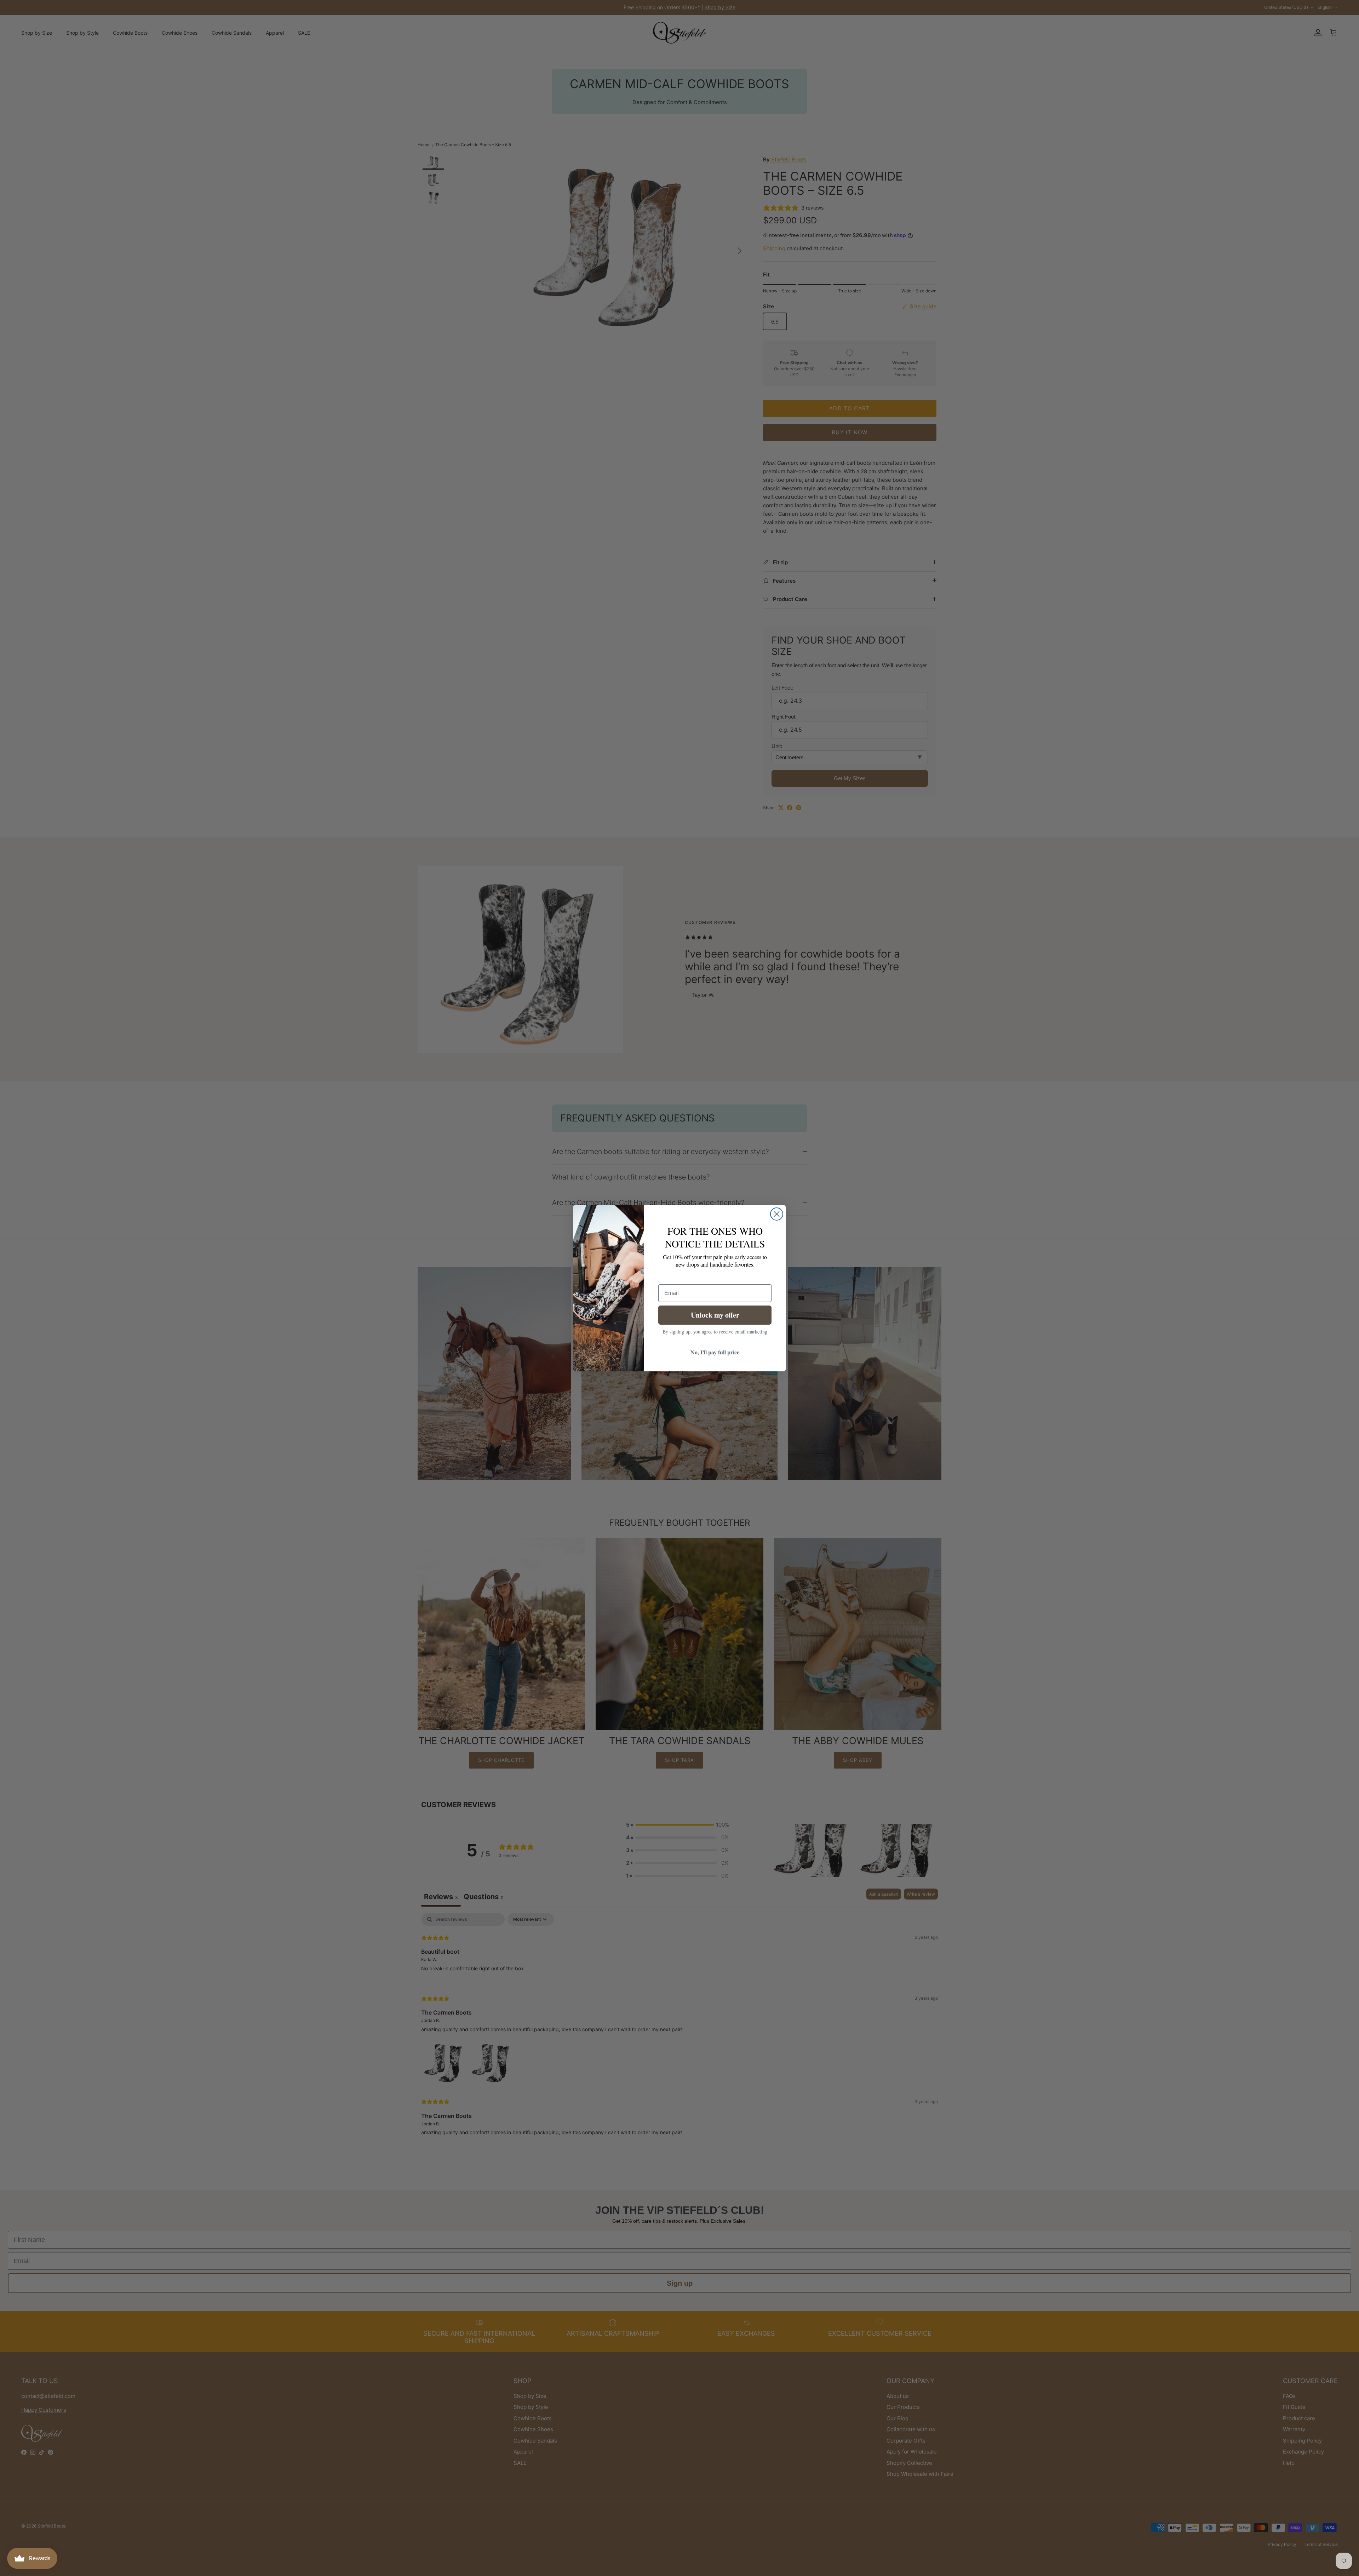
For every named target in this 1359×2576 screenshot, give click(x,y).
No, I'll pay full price (715, 1352)
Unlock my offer (715, 1315)
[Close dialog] (777, 1214)
